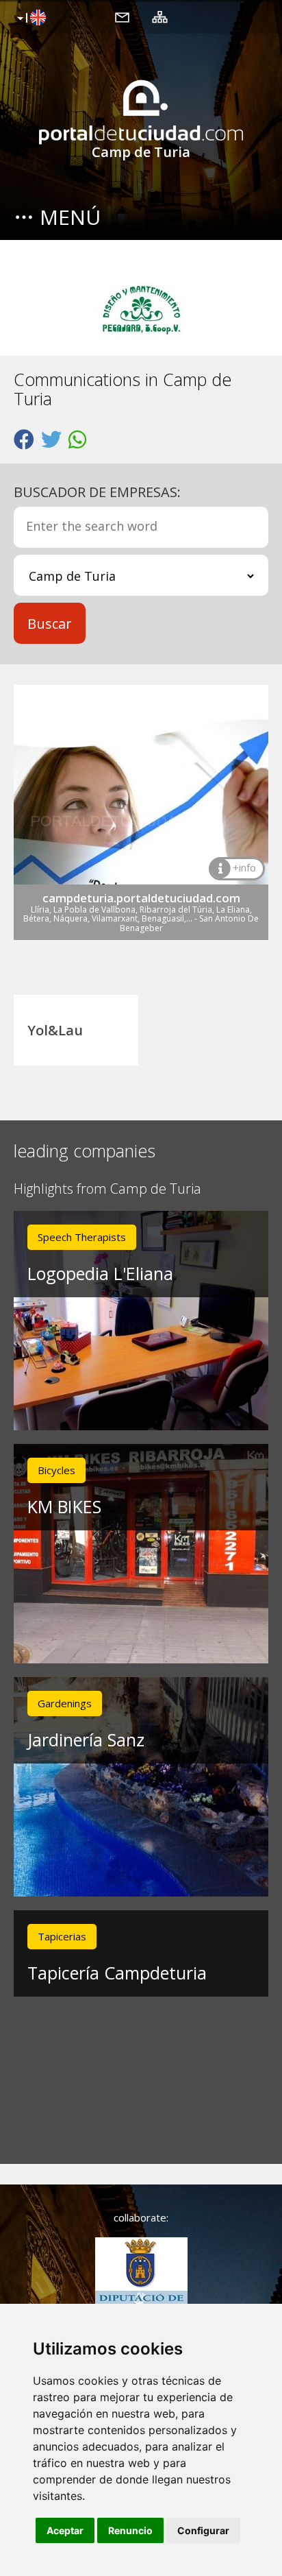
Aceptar (65, 2530)
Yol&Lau (55, 1030)
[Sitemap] (160, 16)
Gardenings (65, 1703)
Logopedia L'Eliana (100, 1273)
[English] (30, 19)
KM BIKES (64, 1506)
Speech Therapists (82, 1237)
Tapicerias (62, 1936)
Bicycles (56, 1470)
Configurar (203, 2530)
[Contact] (122, 16)
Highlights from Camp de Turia (107, 1189)
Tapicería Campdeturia (117, 1973)
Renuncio (130, 2530)
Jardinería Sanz (86, 1740)
